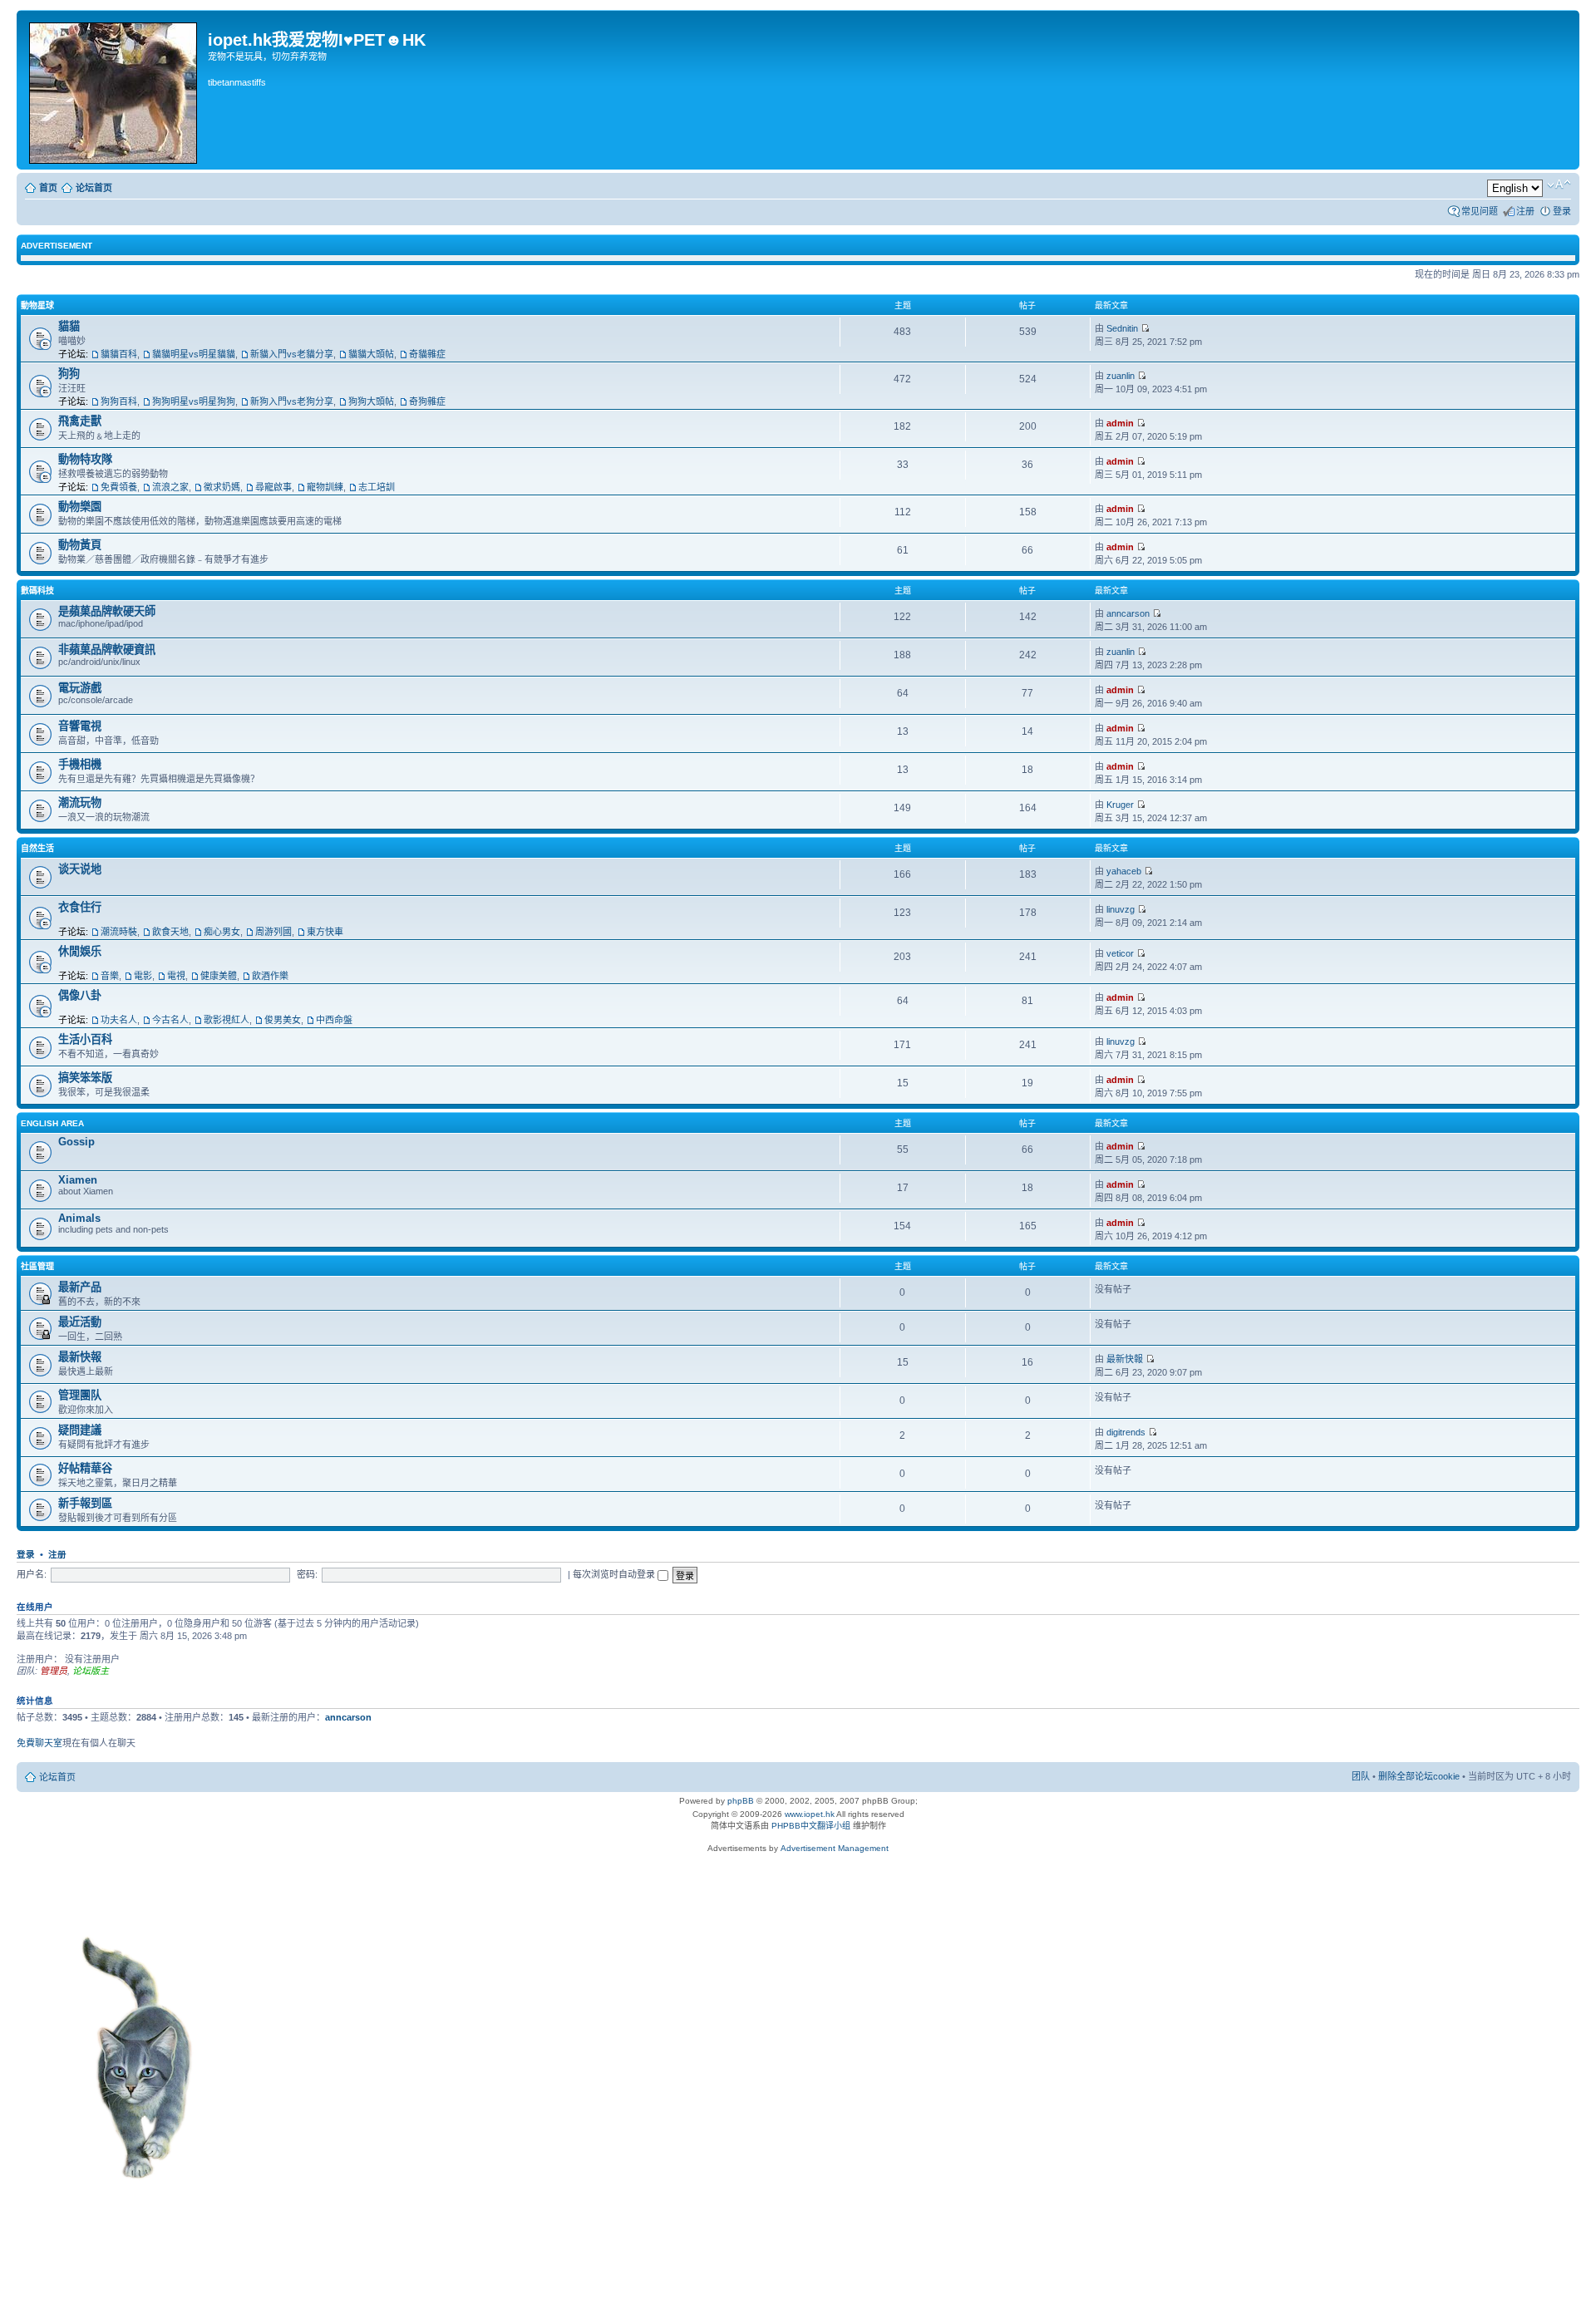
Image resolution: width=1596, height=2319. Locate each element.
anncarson (1128, 613)
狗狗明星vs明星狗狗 (194, 401)
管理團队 (80, 1395)
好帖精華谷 (85, 1468)
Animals (79, 1218)
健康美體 (219, 976)
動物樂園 (80, 507)
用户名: (32, 1574)
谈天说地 (80, 869)
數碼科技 (37, 591)
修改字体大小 (1559, 185)
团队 (1361, 1776)
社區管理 (37, 1266)
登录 (1562, 211)
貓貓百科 (119, 354)
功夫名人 (119, 1020)
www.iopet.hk (808, 1814)
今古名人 (170, 1020)
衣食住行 (80, 907)
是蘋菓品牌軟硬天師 (107, 611)
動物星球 (37, 305)
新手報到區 (85, 1503)
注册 (1525, 211)
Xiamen (78, 1180)
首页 (48, 188)
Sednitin (1122, 328)
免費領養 (119, 487)
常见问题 (1480, 211)
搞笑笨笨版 (85, 1078)
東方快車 (325, 932)
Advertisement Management (835, 1848)
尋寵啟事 (273, 487)
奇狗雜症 (427, 401)
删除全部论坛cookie (1419, 1776)
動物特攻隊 (85, 459)
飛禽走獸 (80, 421)
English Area (52, 1123)
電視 (176, 976)
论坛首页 (94, 188)
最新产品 (80, 1287)
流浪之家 (170, 487)
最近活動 (80, 1322)
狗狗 (69, 374)
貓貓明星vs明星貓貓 (194, 354)
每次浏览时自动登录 (615, 1574)
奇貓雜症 (427, 354)
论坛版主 (91, 1671)
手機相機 (80, 764)
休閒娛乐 (80, 951)
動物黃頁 (80, 545)
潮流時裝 (119, 932)
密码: (307, 1574)
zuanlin (1121, 376)
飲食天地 (170, 932)
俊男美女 (283, 1020)
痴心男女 (222, 932)
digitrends (1126, 1432)
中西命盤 (334, 1020)
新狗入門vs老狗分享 (292, 401)
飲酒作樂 (270, 976)
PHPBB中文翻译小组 (811, 1826)
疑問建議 (80, 1430)
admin (1120, 423)
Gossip (76, 1142)
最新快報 (80, 1357)
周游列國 (273, 932)
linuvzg (1121, 909)
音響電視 (80, 726)
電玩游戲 (80, 688)
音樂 (110, 976)
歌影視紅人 (227, 1020)
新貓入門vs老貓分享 (292, 354)
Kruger (1120, 805)
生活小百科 (85, 1039)
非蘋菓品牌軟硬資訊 (107, 650)
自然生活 (37, 848)
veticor (1120, 953)
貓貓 (69, 326)
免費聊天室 (39, 1743)
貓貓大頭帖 (371, 354)
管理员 (54, 1671)
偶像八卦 (80, 995)
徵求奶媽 (222, 487)
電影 (143, 976)
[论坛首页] (114, 90)
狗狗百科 (119, 401)
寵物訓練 (325, 487)
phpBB (741, 1801)
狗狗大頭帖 (371, 401)
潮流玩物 (80, 803)
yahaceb (1124, 871)
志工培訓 (377, 487)
